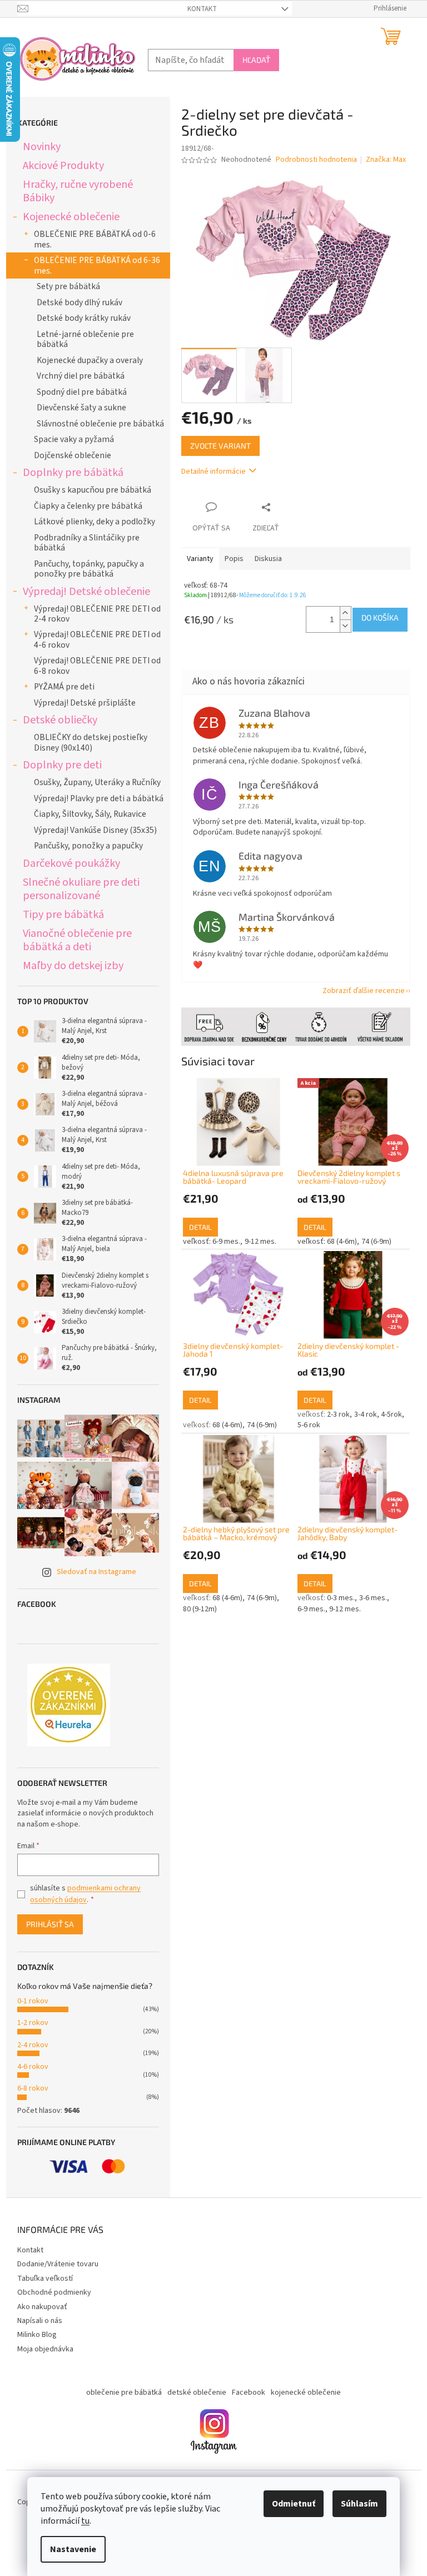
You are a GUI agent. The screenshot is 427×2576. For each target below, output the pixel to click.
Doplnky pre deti (58, 765)
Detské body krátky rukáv (79, 318)
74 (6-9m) (372, 1242)
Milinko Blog (33, 2335)
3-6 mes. (369, 1598)
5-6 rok (304, 1425)
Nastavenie (69, 2549)
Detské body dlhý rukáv (75, 302)
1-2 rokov (28, 2023)
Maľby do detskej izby (69, 966)
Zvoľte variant (216, 446)
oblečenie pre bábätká (120, 2393)
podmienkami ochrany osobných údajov (81, 1894)
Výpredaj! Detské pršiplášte (80, 703)
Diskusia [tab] (264, 559)
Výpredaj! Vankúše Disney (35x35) (91, 830)
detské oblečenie (193, 2393)
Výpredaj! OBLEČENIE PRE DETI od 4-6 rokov (93, 639)
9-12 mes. (256, 1242)
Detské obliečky (56, 720)
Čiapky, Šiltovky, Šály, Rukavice (86, 814)
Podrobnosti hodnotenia (312, 160)
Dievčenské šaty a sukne (77, 408)
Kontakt (198, 9)
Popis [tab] (230, 559)
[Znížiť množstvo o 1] (341, 626)
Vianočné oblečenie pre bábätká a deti (73, 940)
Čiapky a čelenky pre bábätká (84, 506)
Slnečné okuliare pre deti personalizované (77, 889)
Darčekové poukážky (67, 863)
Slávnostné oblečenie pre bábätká (96, 424)
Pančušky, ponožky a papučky (84, 846)
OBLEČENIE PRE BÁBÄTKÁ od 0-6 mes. (90, 239)
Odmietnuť (290, 2504)
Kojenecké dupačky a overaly (85, 360)
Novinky (37, 147)
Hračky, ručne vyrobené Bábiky (73, 191)
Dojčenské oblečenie (68, 455)
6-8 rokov (28, 2088)
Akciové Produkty (59, 165)
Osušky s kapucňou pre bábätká (88, 490)
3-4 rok (361, 1414)
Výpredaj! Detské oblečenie (82, 591)
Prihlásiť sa (46, 1924)
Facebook (245, 2393)
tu (81, 2521)
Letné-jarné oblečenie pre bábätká (81, 339)
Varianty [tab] (196, 559)
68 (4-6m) (338, 1242)
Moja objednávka (41, 2349)
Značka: (382, 160)
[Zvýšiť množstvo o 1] (341, 613)
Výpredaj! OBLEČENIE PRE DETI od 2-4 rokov (93, 614)
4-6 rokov (28, 2067)
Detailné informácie (209, 471)
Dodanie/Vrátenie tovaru (53, 2264)
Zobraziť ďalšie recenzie (359, 991)
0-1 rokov (28, 2001)
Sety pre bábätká (64, 286)
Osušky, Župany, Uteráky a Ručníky (93, 782)
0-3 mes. (337, 1598)
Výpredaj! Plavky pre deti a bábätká (94, 798)
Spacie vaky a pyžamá (69, 439)
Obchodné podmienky (50, 2292)
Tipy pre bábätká (59, 914)
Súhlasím (356, 2504)
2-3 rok (334, 1414)
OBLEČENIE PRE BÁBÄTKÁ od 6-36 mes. (93, 265)
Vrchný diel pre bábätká (76, 376)
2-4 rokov (28, 2045)
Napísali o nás (35, 2321)
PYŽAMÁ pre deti (60, 687)
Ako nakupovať (38, 2307)
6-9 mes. (222, 1242)
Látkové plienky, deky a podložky (90, 522)
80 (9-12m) (195, 1609)
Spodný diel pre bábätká (77, 392)
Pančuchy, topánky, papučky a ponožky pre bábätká (85, 569)
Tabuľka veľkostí (41, 2279)
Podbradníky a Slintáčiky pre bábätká (82, 543)
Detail (196, 1227)
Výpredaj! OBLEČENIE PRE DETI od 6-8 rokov (93, 666)
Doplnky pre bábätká (69, 472)
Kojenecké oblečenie (67, 217)
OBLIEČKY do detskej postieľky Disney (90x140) (86, 742)
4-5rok (388, 1414)
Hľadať (252, 60)
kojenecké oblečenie (302, 2393)
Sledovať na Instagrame (92, 1572)
